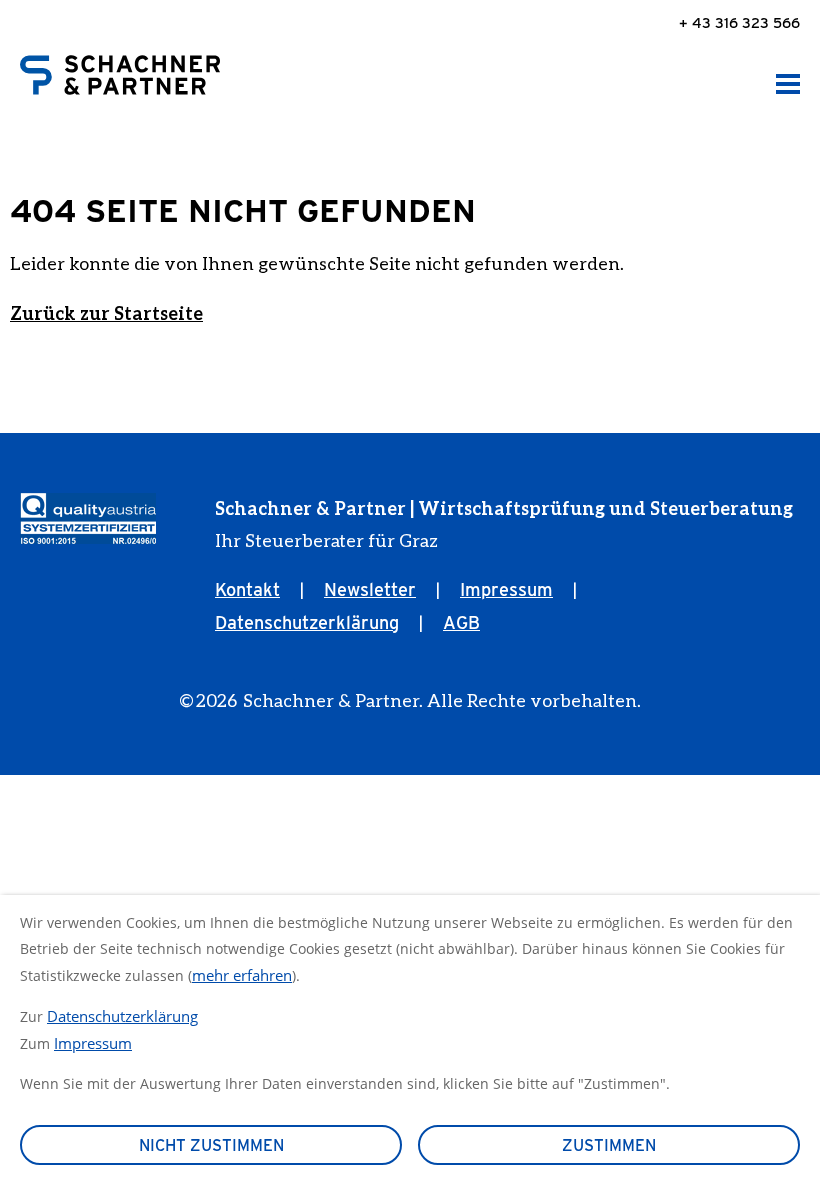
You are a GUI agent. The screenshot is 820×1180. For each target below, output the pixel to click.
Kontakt (247, 589)
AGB (461, 622)
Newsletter (370, 589)
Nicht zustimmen (211, 1145)
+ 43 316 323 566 (739, 22)
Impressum (506, 589)
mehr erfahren (242, 975)
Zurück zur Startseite (106, 313)
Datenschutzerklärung (307, 622)
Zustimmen (609, 1145)
